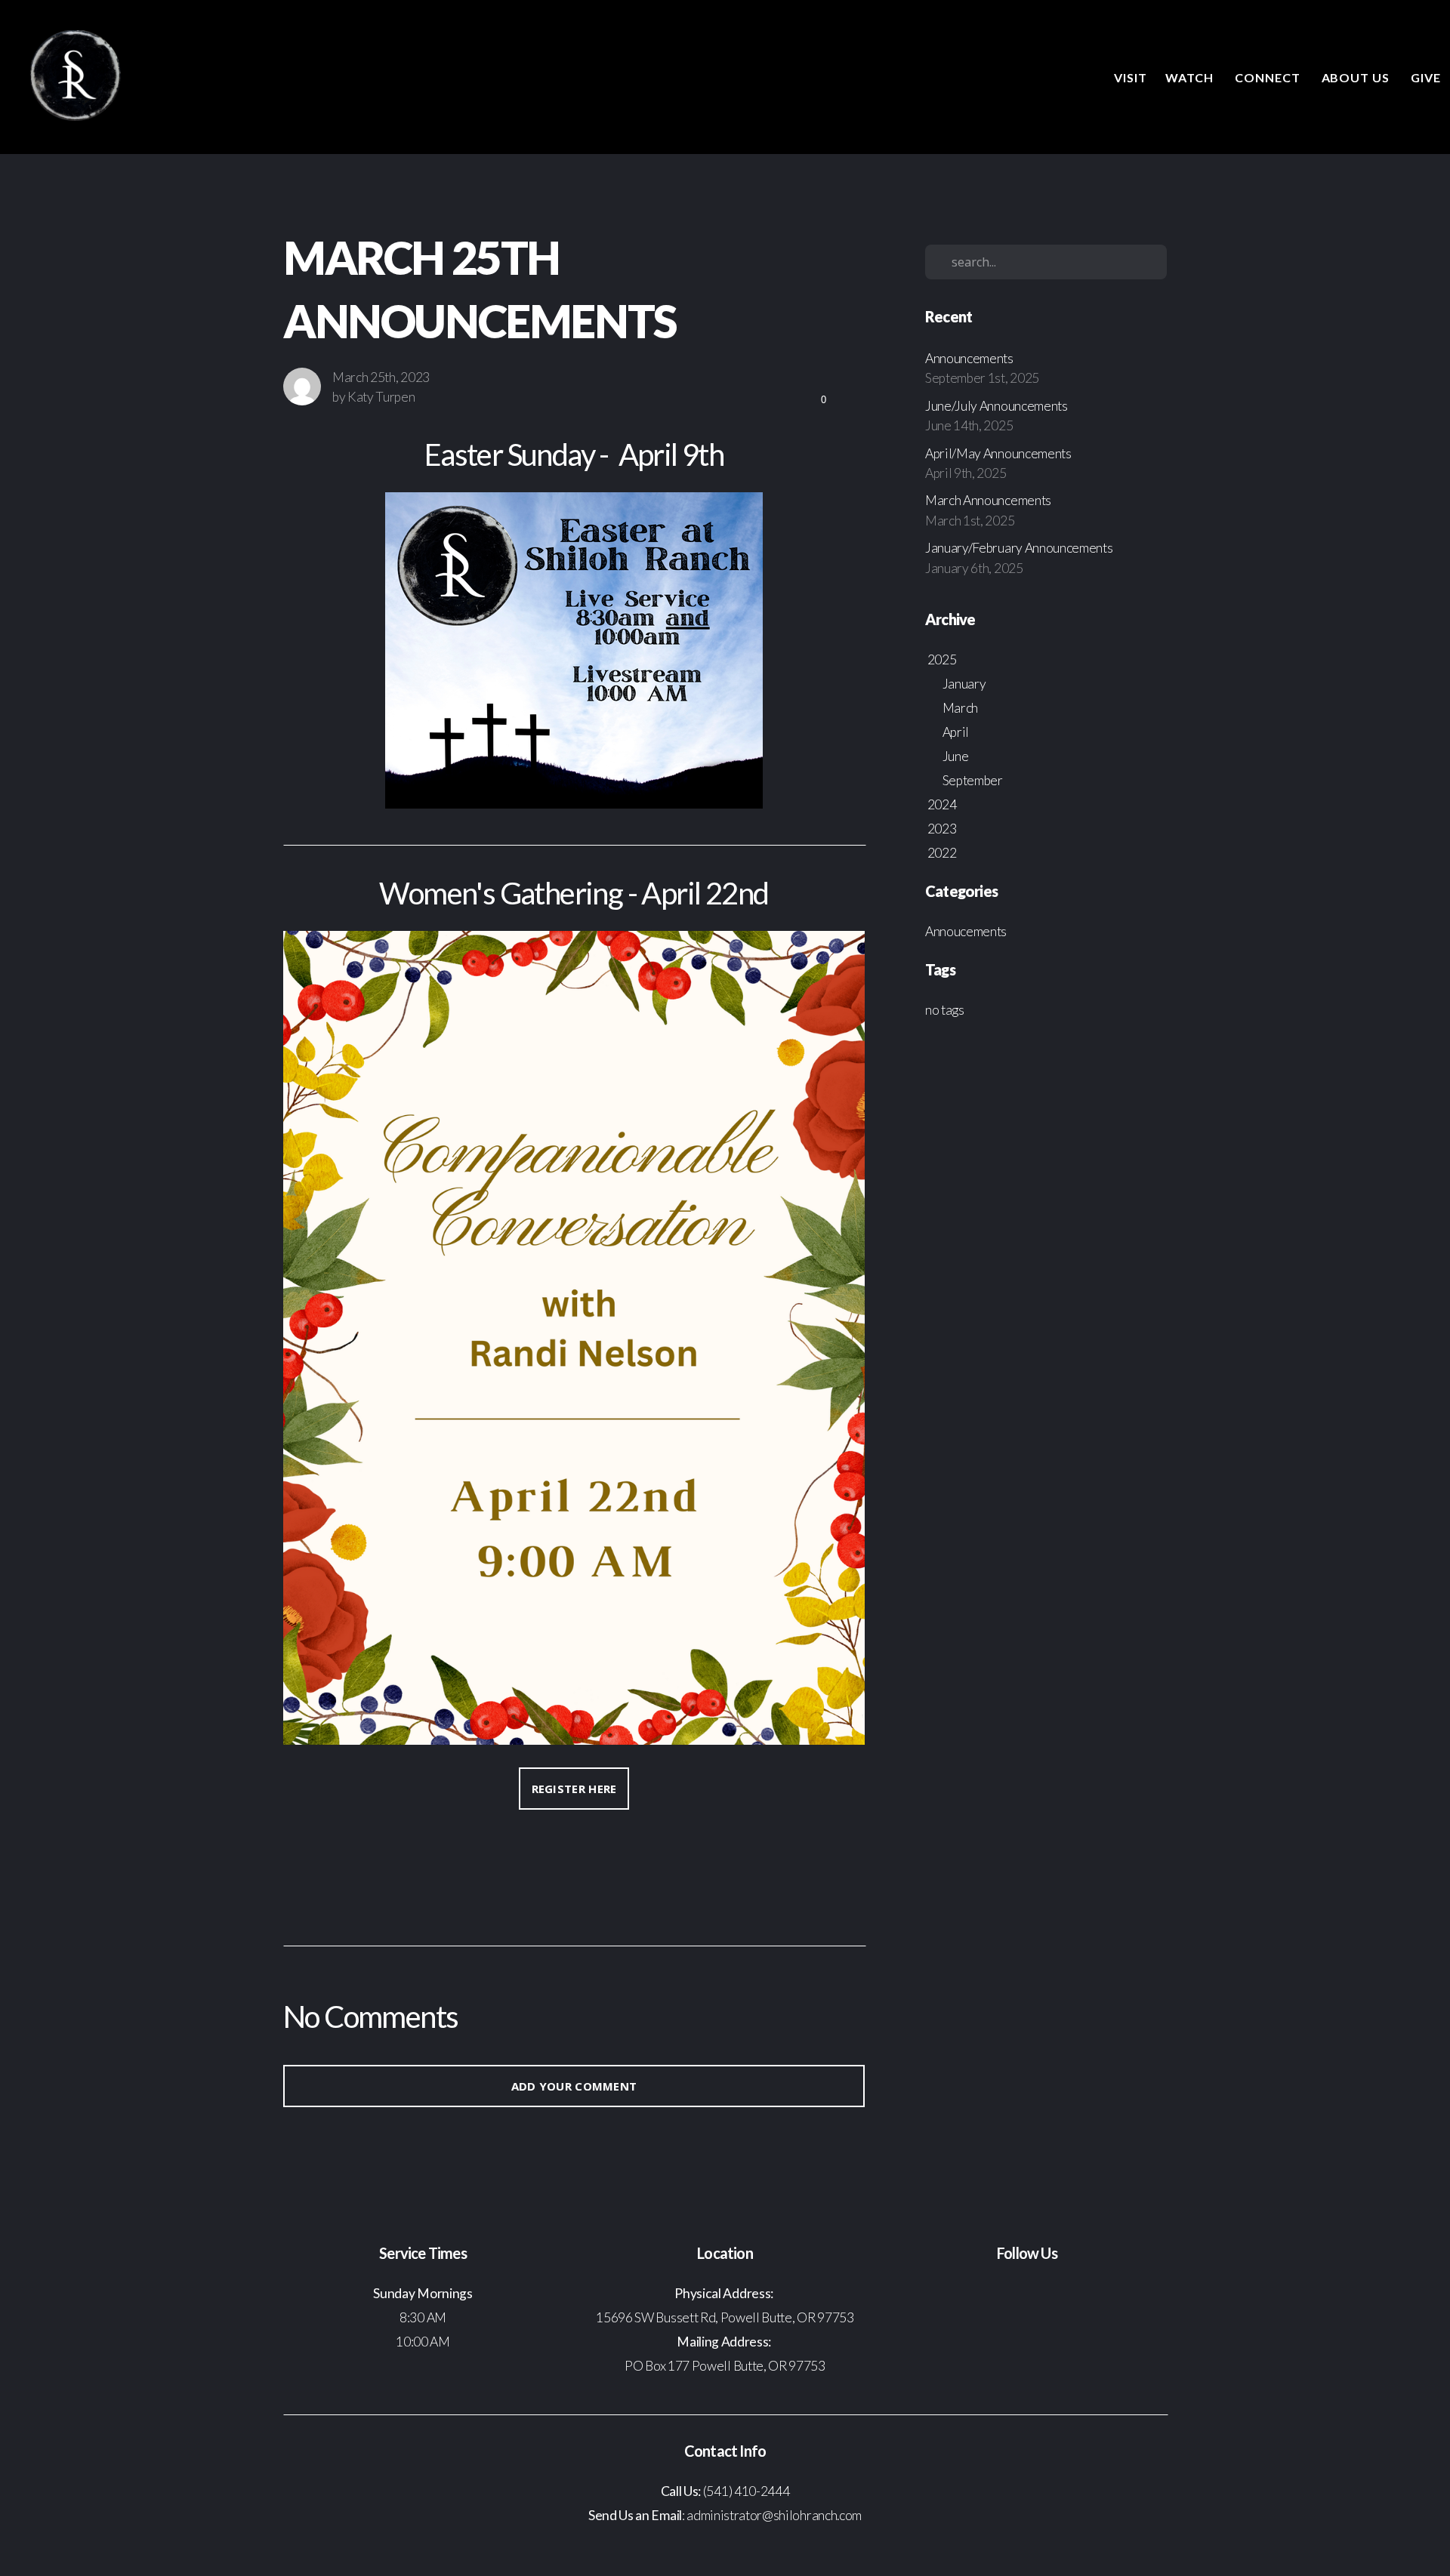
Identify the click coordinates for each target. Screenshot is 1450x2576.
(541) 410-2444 (747, 2491)
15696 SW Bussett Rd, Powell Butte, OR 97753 (725, 2317)
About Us (1357, 77)
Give (1426, 77)
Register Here (574, 1789)
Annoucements (966, 931)
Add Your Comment (574, 2086)
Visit (1131, 77)
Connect (1269, 77)
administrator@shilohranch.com (773, 2515)
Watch (1191, 77)
